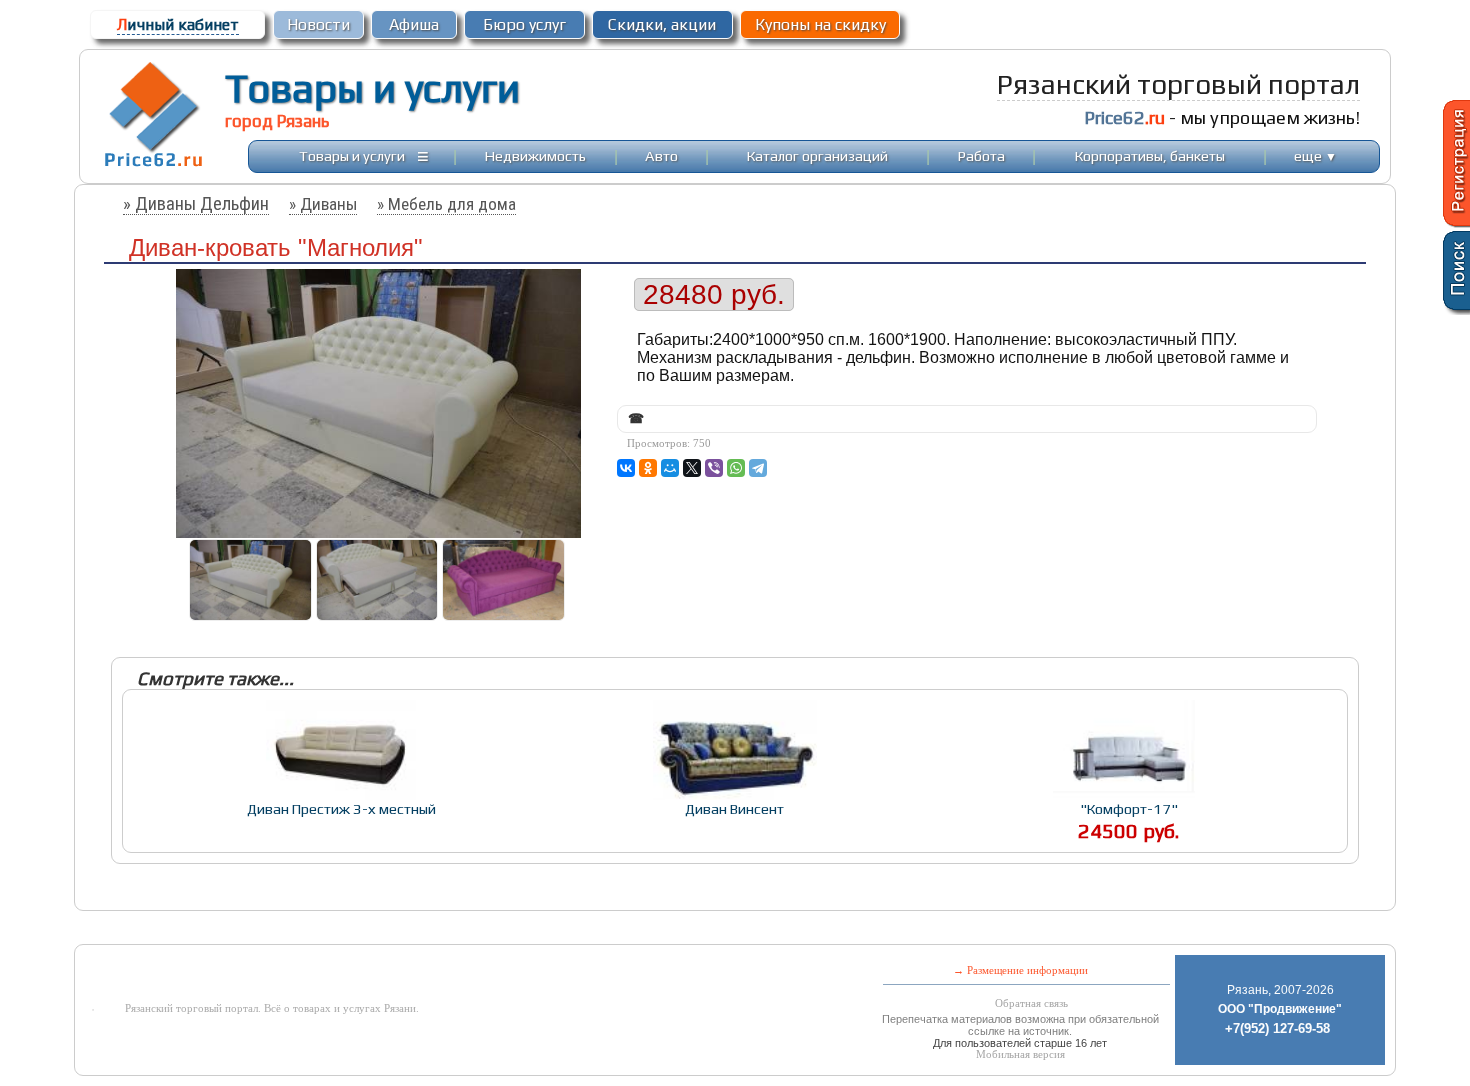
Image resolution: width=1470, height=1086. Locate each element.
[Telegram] (758, 468)
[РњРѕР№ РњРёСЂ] (670, 468)
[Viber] (714, 468)
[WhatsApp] (736, 468)
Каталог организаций (817, 155)
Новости (318, 24)
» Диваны (323, 204)
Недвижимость (535, 155)
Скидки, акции (662, 24)
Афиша (414, 24)
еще (1315, 155)
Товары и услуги (372, 88)
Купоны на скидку (820, 24)
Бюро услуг (524, 24)
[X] (692, 468)
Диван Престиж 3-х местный (341, 808)
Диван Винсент (734, 808)
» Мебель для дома (446, 204)
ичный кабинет (178, 24)
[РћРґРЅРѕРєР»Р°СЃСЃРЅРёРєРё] (648, 468)
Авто (661, 155)
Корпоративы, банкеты (1150, 155)
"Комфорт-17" (1129, 808)
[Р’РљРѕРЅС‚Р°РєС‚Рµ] (626, 468)
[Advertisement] (573, 929)
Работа (981, 155)
